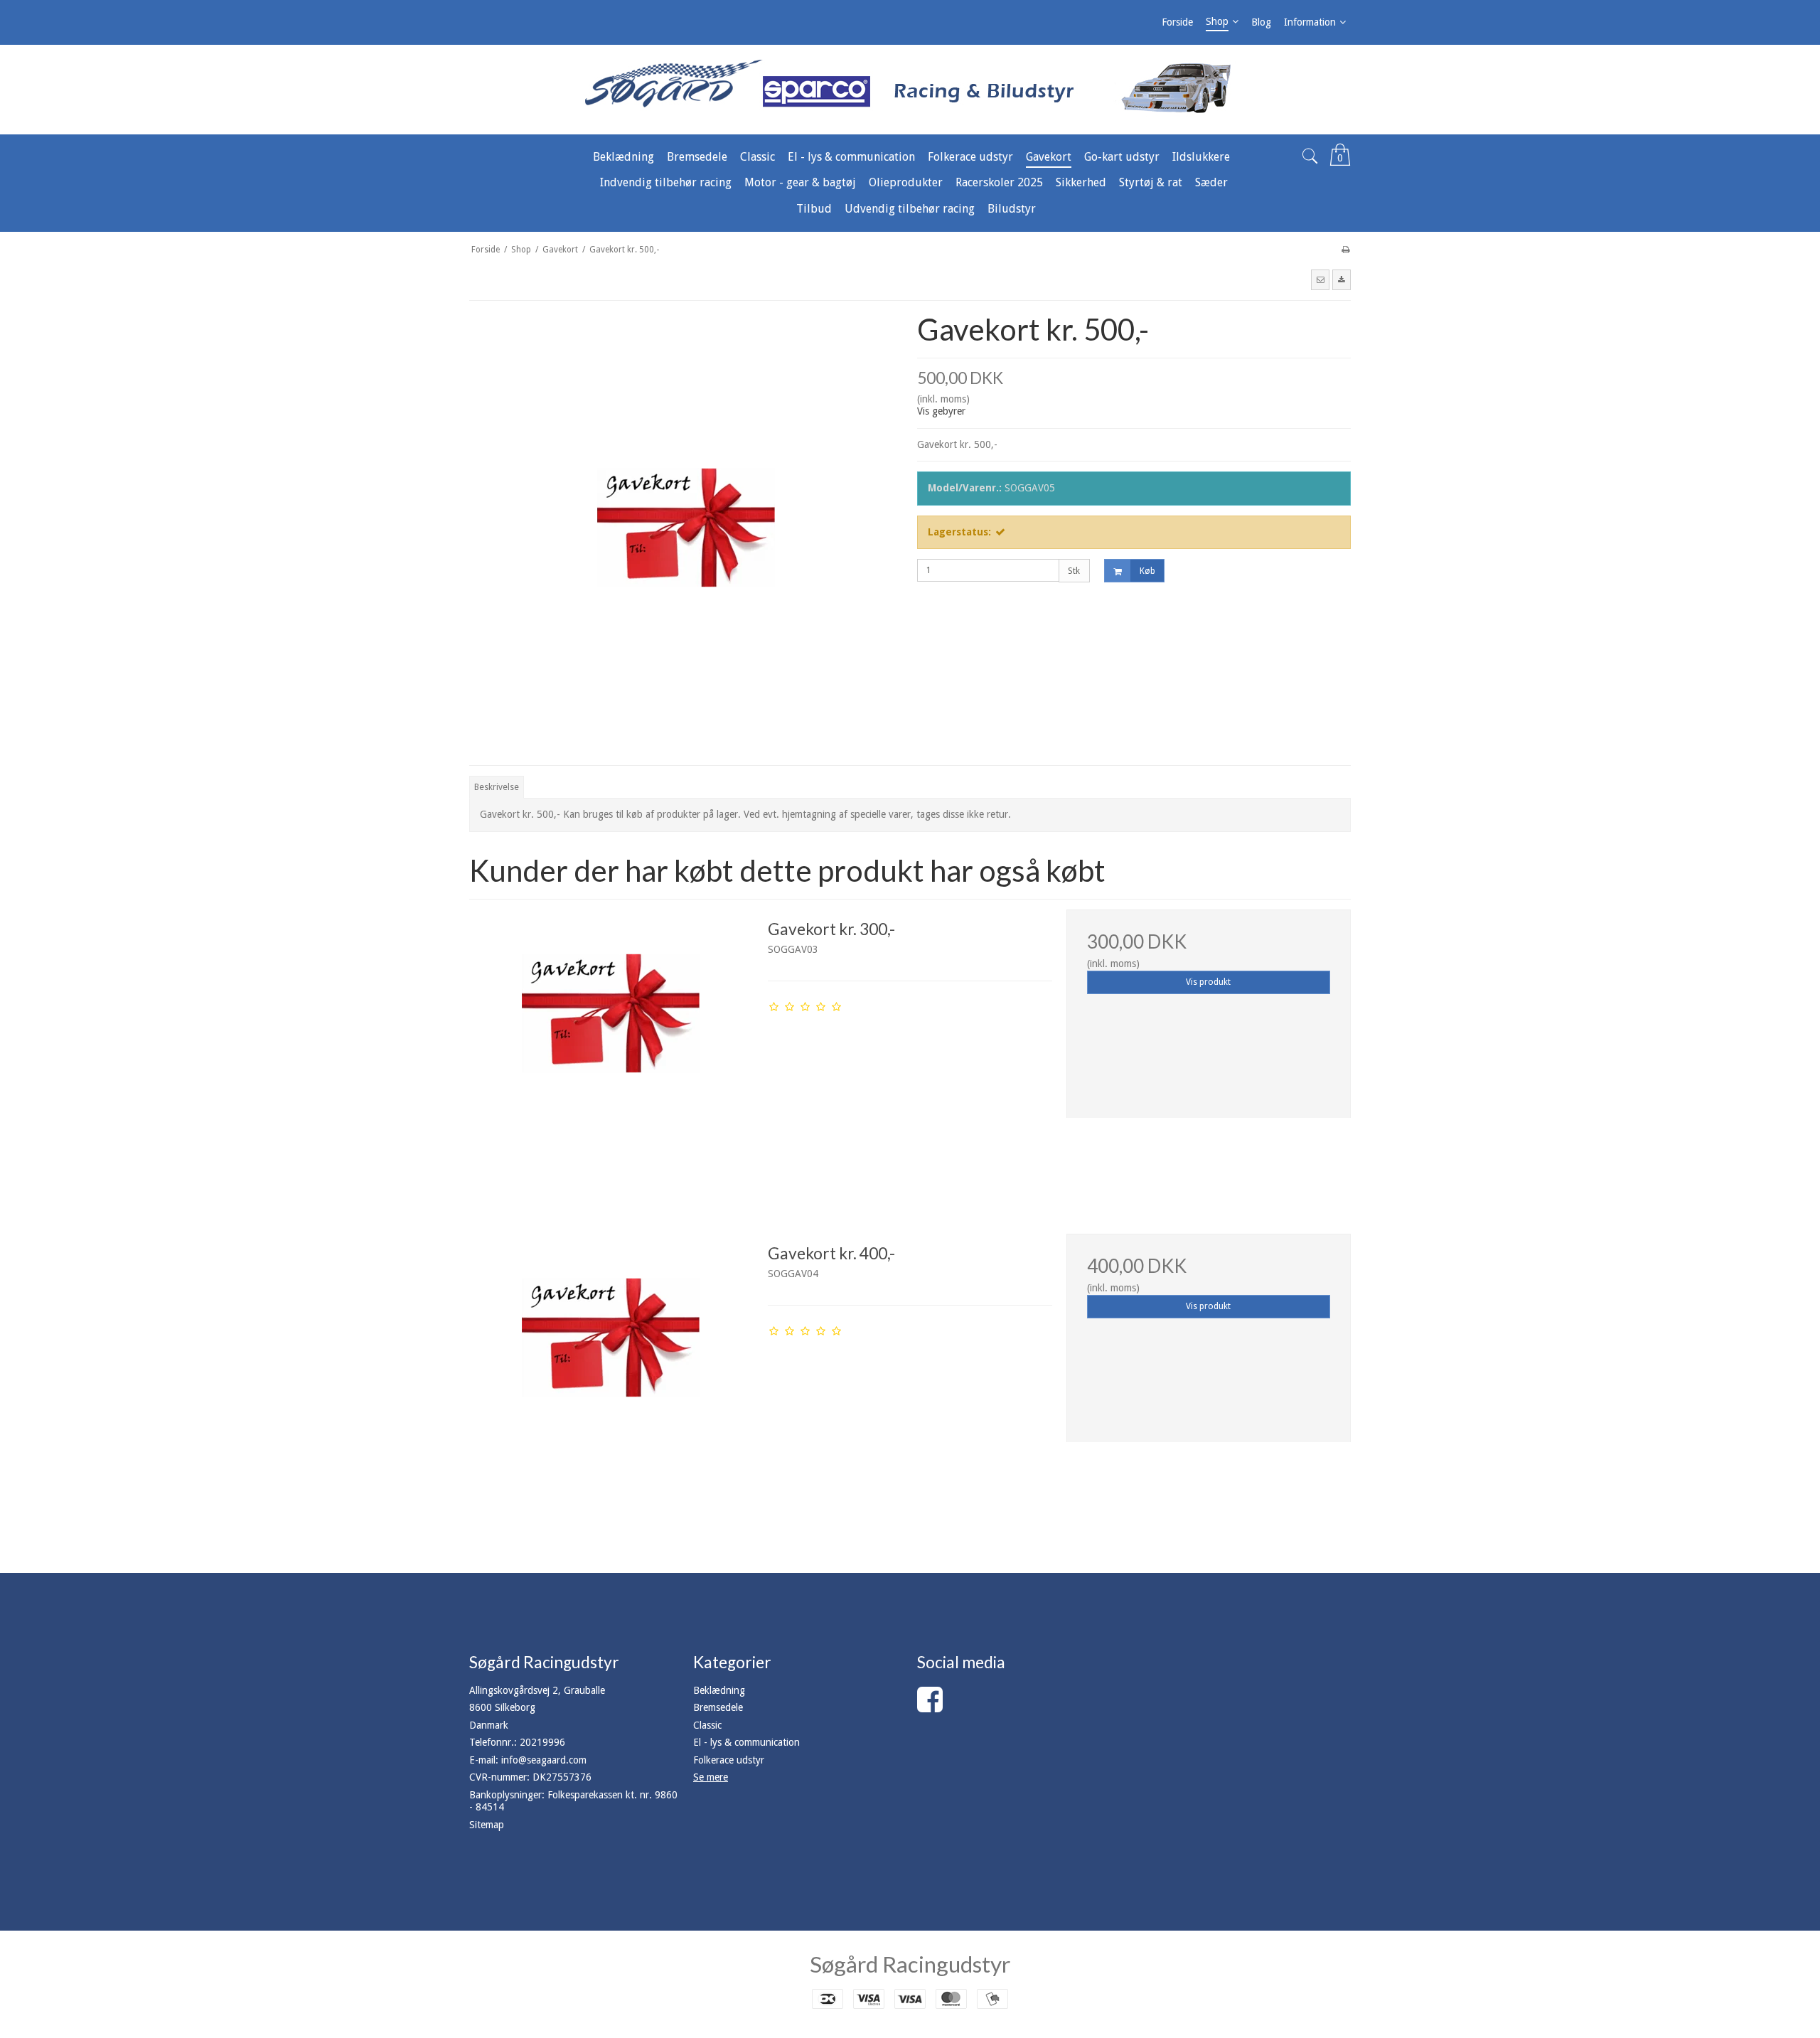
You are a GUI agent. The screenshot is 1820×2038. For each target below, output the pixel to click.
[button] (1320, 279)
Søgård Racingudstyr (910, 1964)
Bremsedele (718, 1707)
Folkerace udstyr (729, 1760)
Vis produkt (1208, 982)
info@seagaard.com (544, 1760)
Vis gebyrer (941, 411)
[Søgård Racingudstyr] (910, 90)
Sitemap (487, 1825)
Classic (707, 1725)
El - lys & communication (746, 1742)
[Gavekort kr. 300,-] (611, 1052)
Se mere (711, 1777)
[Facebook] (930, 1707)
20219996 (542, 1742)
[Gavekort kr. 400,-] (611, 1376)
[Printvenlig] (1345, 250)
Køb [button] (1147, 571)
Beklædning (719, 1690)
